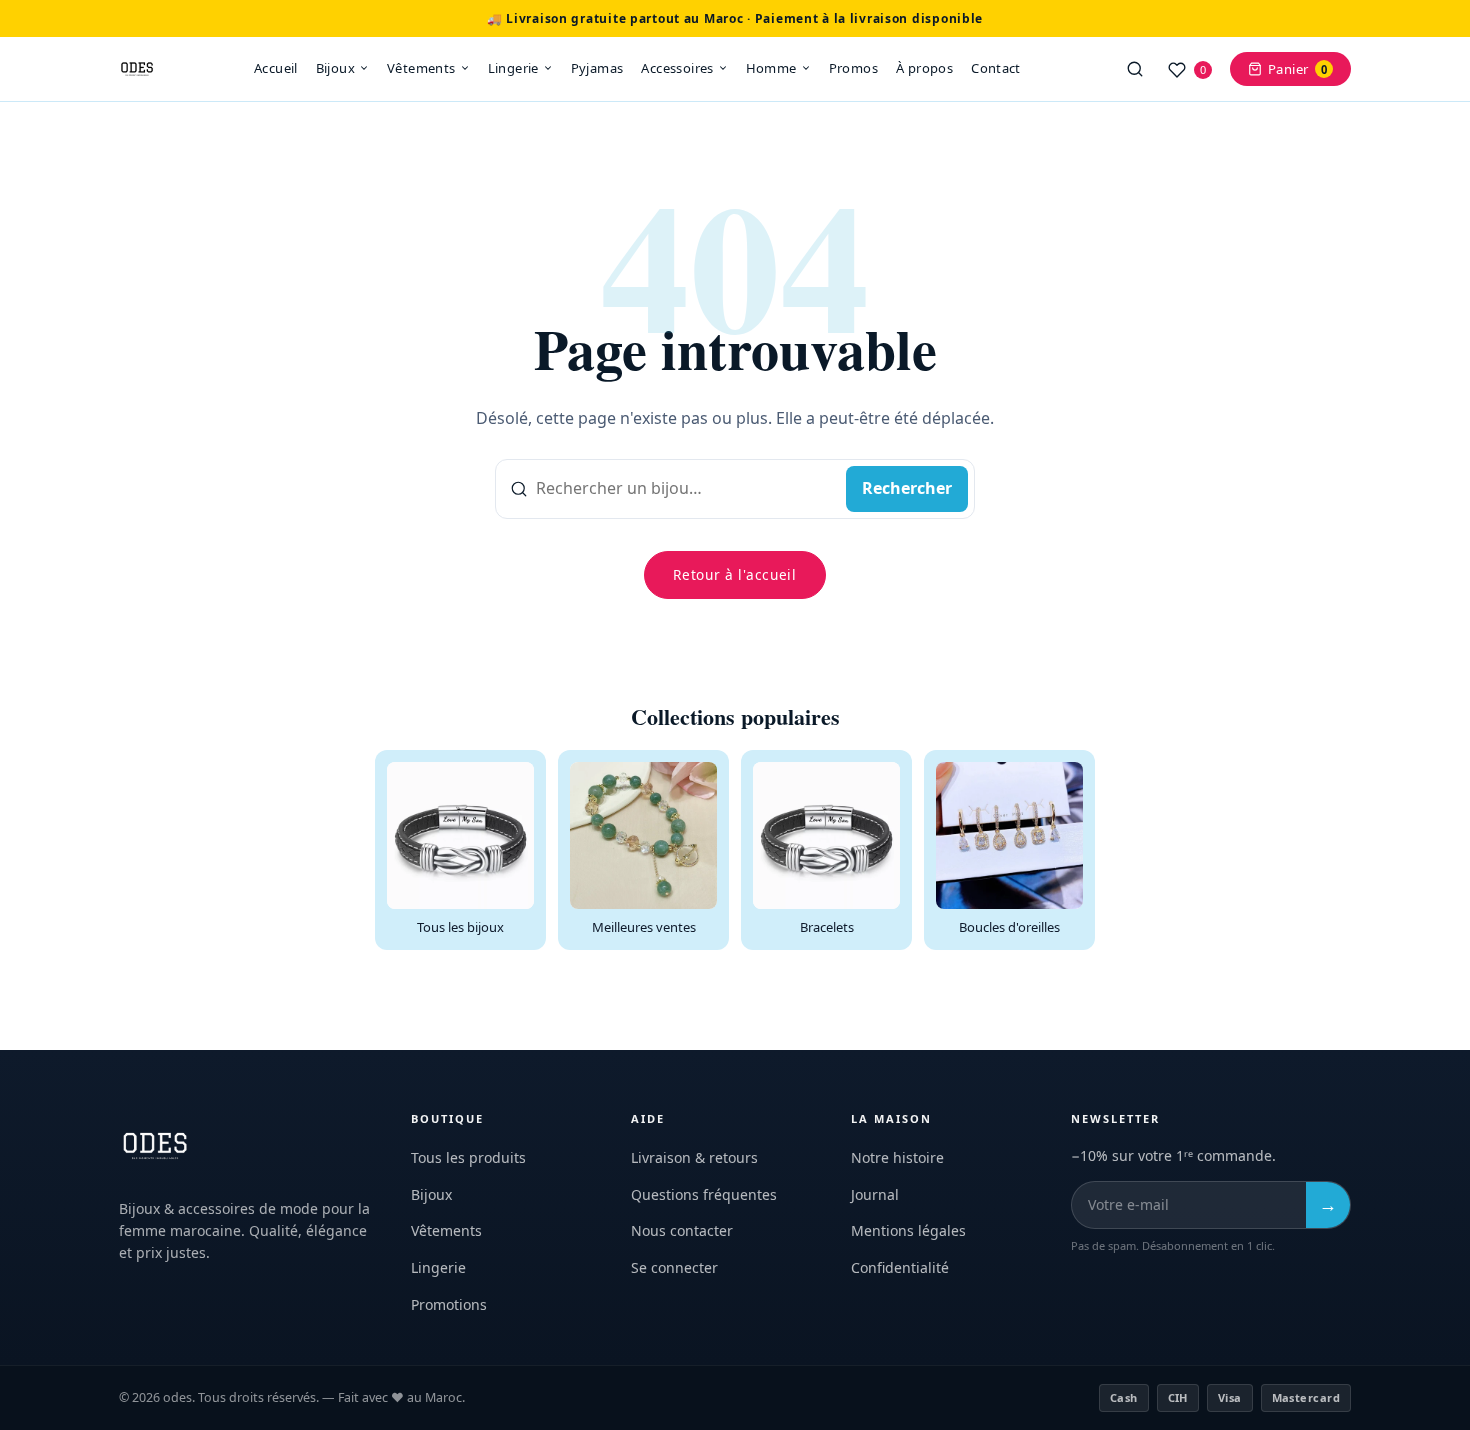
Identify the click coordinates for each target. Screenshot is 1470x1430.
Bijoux (335, 68)
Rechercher (907, 488)
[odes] (137, 69)
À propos (924, 68)
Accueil (276, 68)
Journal (875, 1194)
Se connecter (674, 1267)
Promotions (449, 1304)
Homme (771, 68)
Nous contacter (682, 1230)
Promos (853, 68)
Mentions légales (908, 1230)
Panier (1297, 69)
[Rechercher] (1135, 69)
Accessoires (677, 68)
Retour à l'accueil (734, 574)
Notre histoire (897, 1157)
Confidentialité (900, 1267)
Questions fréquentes (704, 1194)
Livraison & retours (694, 1157)
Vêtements (421, 68)
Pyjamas (597, 68)
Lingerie (513, 68)
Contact (996, 68)
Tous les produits (468, 1157)
